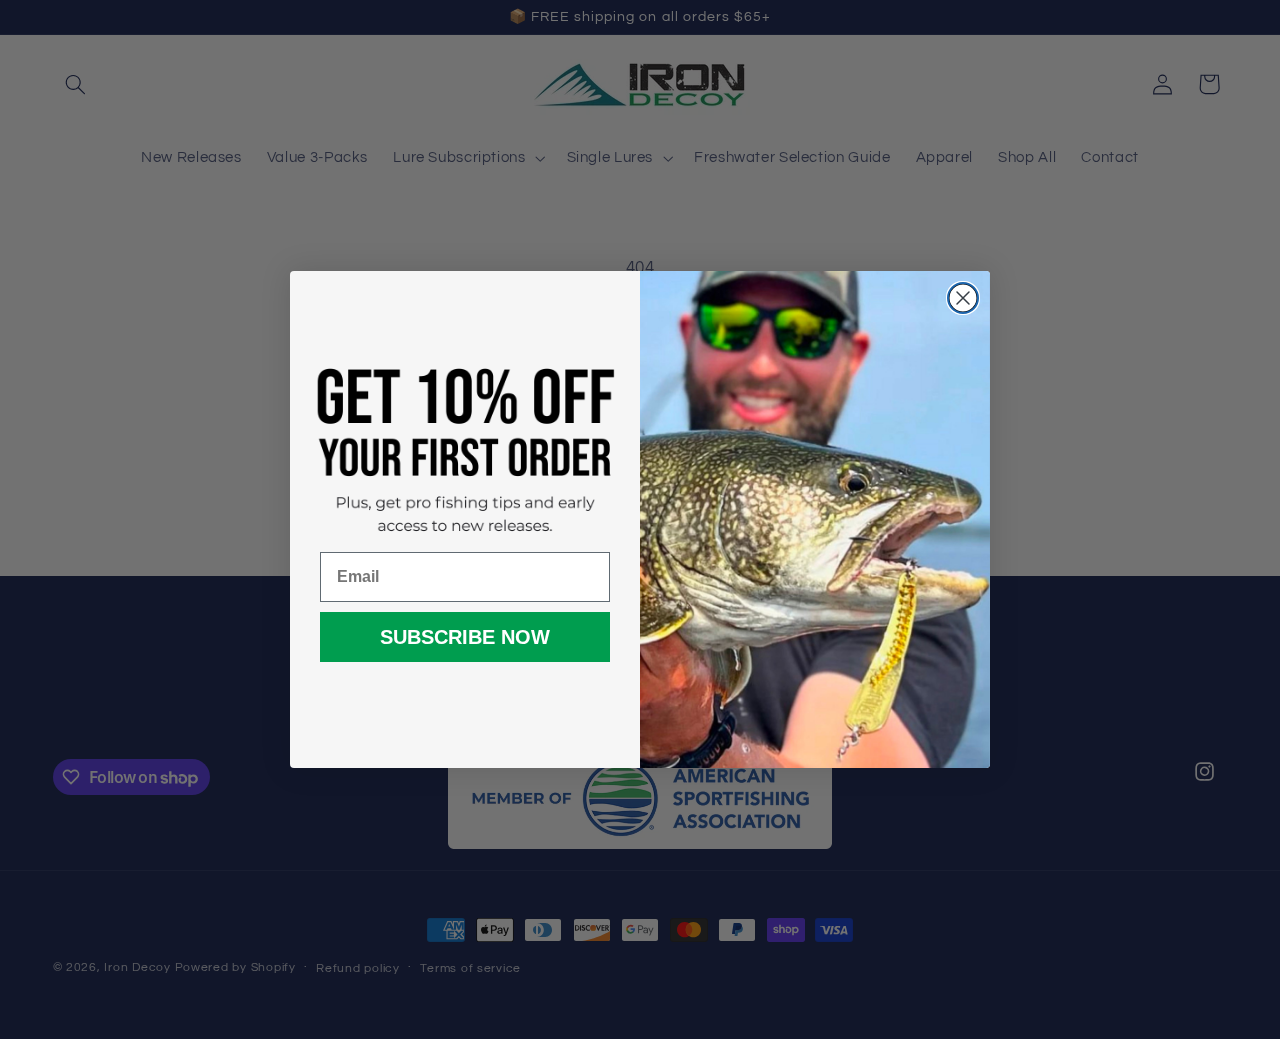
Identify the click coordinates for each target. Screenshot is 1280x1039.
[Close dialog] (963, 298)
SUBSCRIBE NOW (465, 637)
